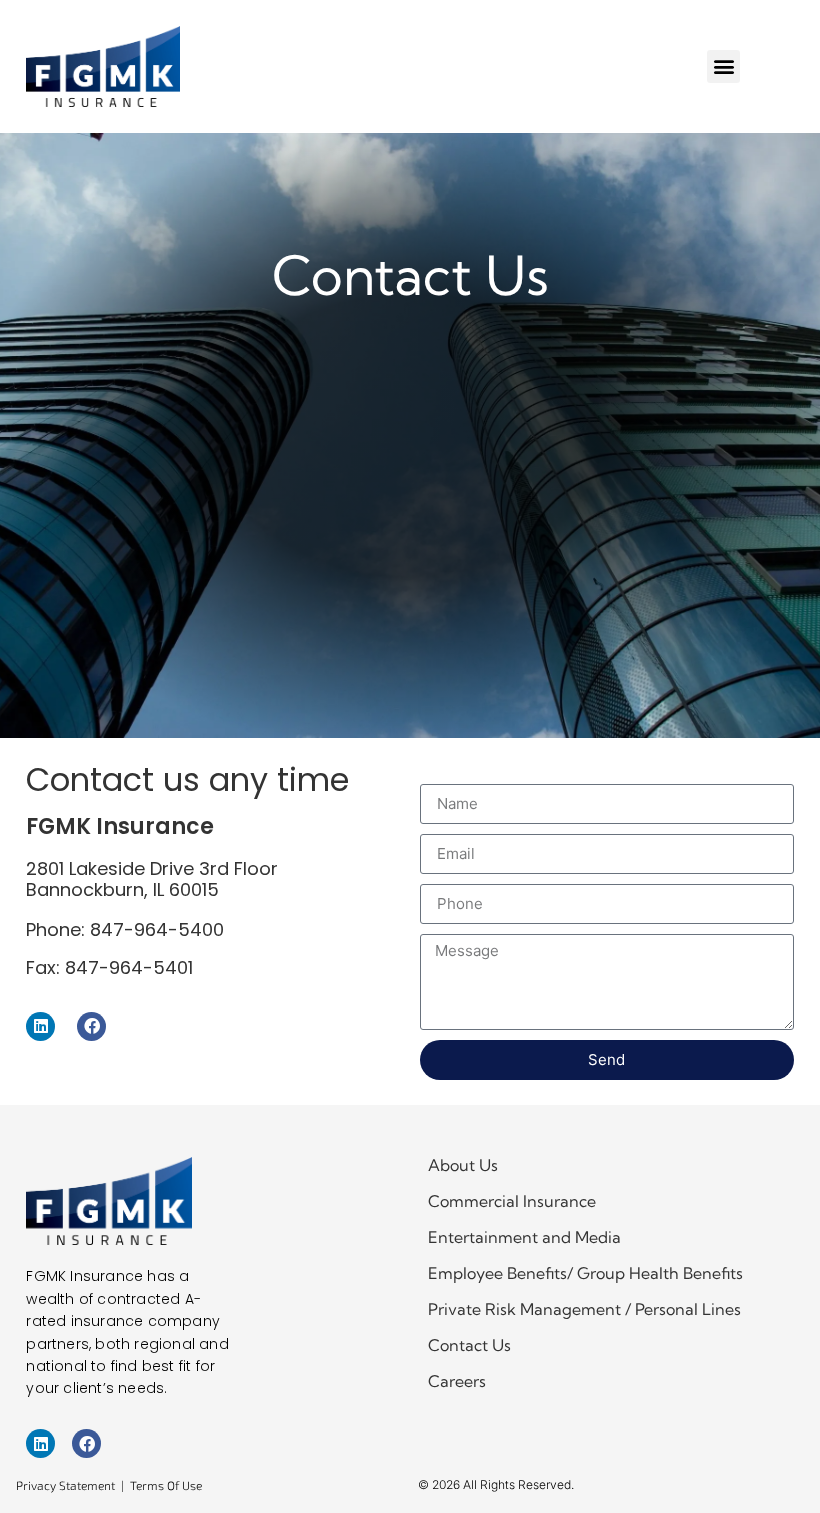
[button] (723, 66)
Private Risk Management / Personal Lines (584, 1309)
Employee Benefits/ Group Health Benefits (585, 1273)
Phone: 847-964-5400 (125, 929)
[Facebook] (91, 1026)
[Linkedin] (40, 1026)
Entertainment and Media (524, 1237)
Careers (457, 1381)
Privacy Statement (65, 1485)
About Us (463, 1165)
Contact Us (469, 1345)
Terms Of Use (166, 1485)
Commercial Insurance (512, 1201)
